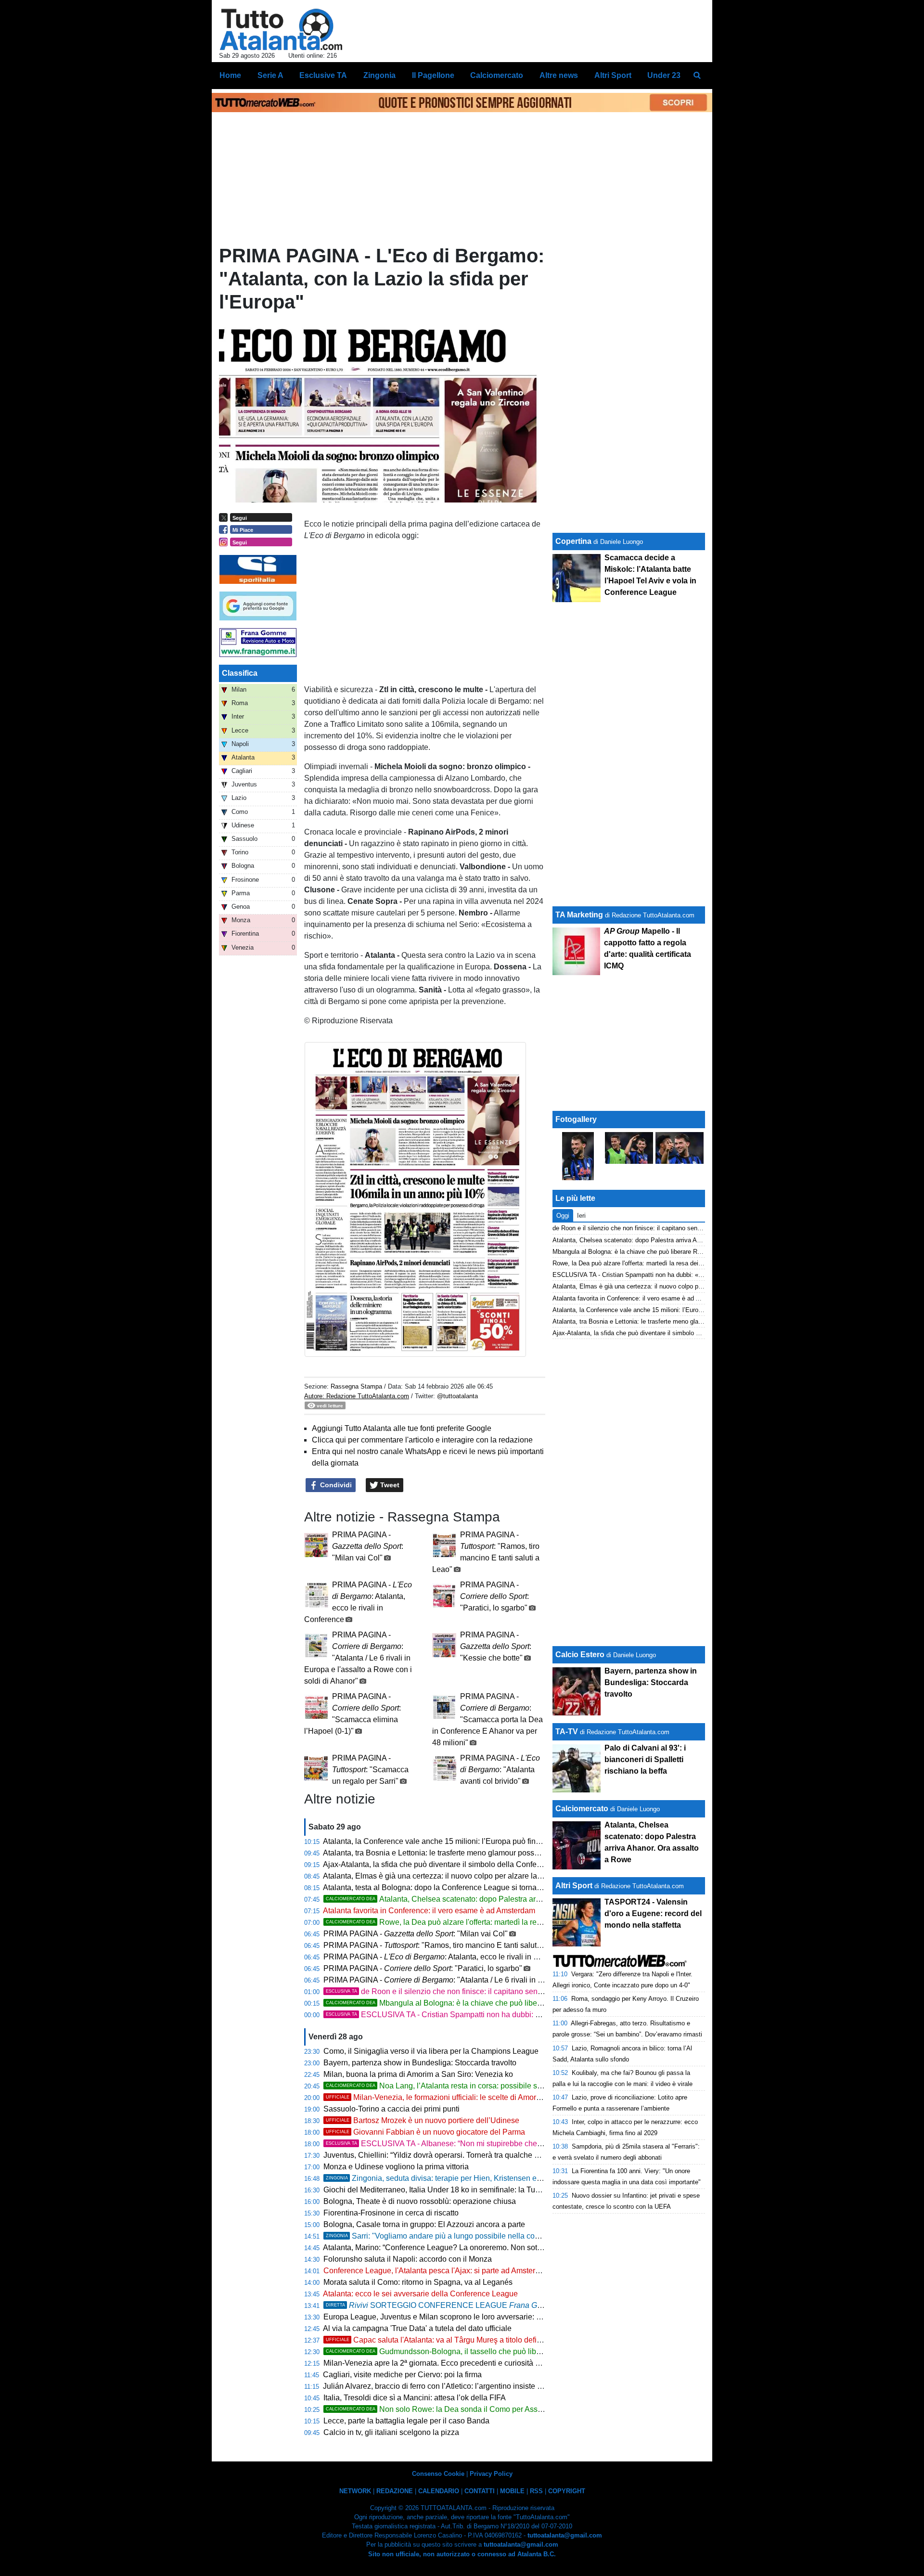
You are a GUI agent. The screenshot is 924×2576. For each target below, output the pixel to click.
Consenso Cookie (438, 2474)
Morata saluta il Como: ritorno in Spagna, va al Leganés (418, 2282)
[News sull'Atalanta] (281, 29)
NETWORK (355, 2491)
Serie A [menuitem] (270, 75)
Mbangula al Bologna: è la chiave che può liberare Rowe (449, 2003)
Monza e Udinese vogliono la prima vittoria (396, 2167)
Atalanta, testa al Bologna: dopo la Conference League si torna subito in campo (458, 1887)
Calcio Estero (580, 1655)
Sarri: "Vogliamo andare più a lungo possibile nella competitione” (449, 2236)
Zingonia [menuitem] (379, 75)
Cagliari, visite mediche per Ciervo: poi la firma (402, 2375)
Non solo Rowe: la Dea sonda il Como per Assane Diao (447, 2409)
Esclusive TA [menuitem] (323, 75)
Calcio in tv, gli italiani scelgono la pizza (391, 2432)
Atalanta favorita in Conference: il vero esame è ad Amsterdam (429, 1911)
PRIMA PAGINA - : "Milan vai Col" (368, 1546)
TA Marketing (579, 915)
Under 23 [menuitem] (664, 75)
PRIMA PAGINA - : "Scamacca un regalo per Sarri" (370, 1770)
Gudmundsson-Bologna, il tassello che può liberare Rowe (451, 2351)
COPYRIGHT (567, 2491)
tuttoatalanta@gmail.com (565, 2535)
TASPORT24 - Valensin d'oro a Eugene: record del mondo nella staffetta (653, 1913)
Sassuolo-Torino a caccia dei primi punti (391, 2109)
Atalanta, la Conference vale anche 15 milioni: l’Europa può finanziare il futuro (456, 1841)
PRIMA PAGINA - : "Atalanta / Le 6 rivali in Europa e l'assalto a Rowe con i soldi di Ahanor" (358, 1658)
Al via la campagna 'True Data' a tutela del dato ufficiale (417, 2328)
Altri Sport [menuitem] (613, 75)
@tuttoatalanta (457, 1396)
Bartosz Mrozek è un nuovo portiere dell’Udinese (423, 2120)
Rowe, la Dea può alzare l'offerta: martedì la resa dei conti (451, 1922)
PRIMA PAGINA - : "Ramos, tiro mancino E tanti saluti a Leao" (445, 1945)
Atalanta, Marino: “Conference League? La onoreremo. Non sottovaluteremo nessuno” (469, 2248)
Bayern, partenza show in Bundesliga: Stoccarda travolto (420, 2063)
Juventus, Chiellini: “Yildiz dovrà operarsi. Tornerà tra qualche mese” (439, 2155)
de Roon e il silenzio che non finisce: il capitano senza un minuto (454, 1991)
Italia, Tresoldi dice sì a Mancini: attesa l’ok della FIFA (415, 2398)
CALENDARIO (439, 2491)
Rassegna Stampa (356, 1386)
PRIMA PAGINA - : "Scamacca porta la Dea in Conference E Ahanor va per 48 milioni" (488, 1719)
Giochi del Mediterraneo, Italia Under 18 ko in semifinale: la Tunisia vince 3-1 (454, 2190)
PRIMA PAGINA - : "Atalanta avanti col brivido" (500, 1770)
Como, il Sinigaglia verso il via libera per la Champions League (431, 2051)
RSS (536, 2491)
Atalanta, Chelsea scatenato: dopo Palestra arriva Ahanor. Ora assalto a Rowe (486, 1899)
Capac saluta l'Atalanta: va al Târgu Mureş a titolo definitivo (440, 2340)
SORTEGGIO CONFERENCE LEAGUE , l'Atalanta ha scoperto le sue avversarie (526, 2305)
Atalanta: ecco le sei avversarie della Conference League (420, 2294)
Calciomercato (582, 1809)
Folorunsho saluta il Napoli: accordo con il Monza (408, 2259)
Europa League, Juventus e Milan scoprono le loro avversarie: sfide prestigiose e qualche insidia (488, 2317)
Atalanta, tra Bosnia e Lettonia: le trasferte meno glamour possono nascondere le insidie (473, 1853)
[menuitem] (697, 76)
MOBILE (512, 2491)
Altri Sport (574, 1886)
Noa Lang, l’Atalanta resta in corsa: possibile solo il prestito (453, 2086)
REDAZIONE (395, 2491)
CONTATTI (480, 2491)
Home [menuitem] (230, 75)
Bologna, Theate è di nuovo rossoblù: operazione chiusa (420, 2201)
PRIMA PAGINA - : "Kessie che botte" (496, 1646)
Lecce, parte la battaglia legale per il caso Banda (406, 2421)
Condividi (335, 1485)
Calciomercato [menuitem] (497, 75)
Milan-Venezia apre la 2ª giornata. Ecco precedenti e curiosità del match (446, 2363)
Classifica (240, 673)
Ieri (581, 1216)
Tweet (389, 1485)
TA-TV (568, 1732)
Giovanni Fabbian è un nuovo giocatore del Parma (425, 2132)
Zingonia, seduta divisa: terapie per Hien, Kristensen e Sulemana (450, 2178)
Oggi (563, 1216)
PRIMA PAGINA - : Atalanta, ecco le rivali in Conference (448, 1957)
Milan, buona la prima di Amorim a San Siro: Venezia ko (418, 2074)
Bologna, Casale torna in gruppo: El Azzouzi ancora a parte (424, 2224)
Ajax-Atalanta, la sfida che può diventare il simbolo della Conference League (453, 1864)
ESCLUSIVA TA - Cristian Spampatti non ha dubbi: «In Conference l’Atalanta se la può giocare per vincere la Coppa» (543, 2015)
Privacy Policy (491, 2474)
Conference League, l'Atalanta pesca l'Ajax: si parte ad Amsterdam (437, 2271)
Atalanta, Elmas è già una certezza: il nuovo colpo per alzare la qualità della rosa (460, 1876)
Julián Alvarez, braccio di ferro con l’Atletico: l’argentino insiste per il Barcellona (458, 2386)
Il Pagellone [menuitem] (433, 75)
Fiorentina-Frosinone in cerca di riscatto (391, 2213)
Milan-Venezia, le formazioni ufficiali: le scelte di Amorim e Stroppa (453, 2097)
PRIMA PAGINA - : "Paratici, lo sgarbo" (494, 1596)
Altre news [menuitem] (559, 75)
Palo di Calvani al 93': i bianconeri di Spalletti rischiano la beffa (645, 1759)
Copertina (573, 541)
